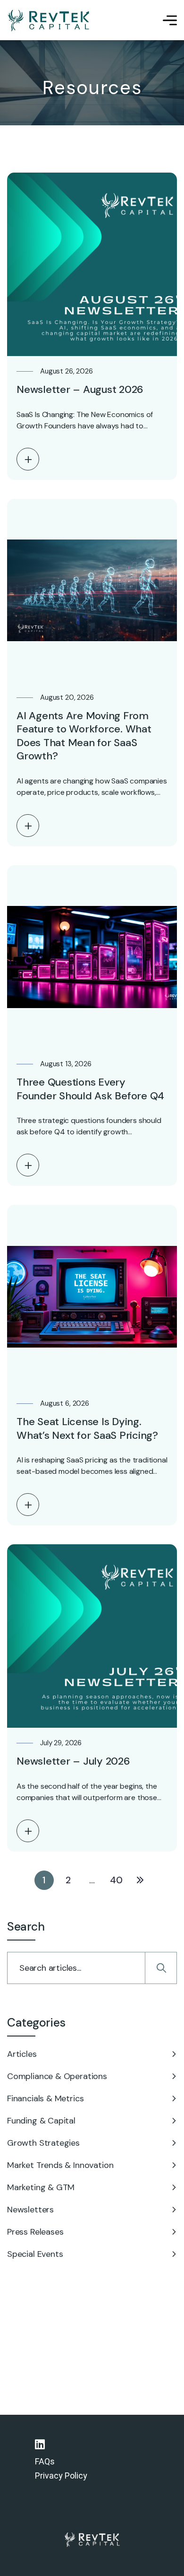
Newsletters (30, 2210)
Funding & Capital (41, 2121)
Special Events (35, 2254)
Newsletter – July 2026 (73, 1761)
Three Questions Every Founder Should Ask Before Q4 (90, 1089)
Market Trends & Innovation (60, 2165)
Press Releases (35, 2232)
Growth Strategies (43, 2143)
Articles (22, 2054)
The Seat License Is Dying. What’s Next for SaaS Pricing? (87, 1428)
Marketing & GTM (41, 2187)
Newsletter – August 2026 (80, 389)
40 (116, 1880)
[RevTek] (49, 20)
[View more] (28, 459)
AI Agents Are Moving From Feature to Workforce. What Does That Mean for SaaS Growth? (84, 736)
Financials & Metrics (45, 2098)
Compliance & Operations (57, 2076)
